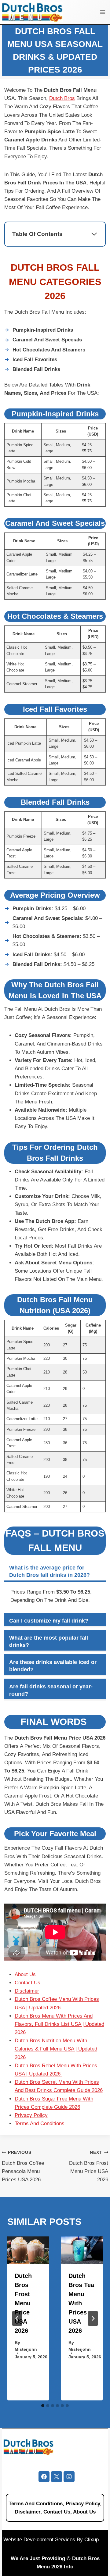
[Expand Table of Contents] (94, 234)
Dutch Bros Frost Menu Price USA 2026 (89, 2166)
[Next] (93, 2318)
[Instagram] (69, 2477)
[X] (57, 2477)
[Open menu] (103, 12)
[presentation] (28, 2250)
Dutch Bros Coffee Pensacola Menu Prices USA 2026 (23, 2166)
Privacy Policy (31, 2115)
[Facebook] (44, 2477)
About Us (25, 1974)
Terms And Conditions (40, 2124)
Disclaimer (27, 1991)
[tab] (43, 2406)
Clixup (92, 2540)
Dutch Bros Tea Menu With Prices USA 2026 (81, 2303)
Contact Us (28, 1983)
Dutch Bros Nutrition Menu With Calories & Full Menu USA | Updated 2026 (56, 2049)
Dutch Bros (62, 98)
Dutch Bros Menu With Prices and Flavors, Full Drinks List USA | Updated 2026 (59, 2024)
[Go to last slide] (17, 2318)
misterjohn (26, 2349)
